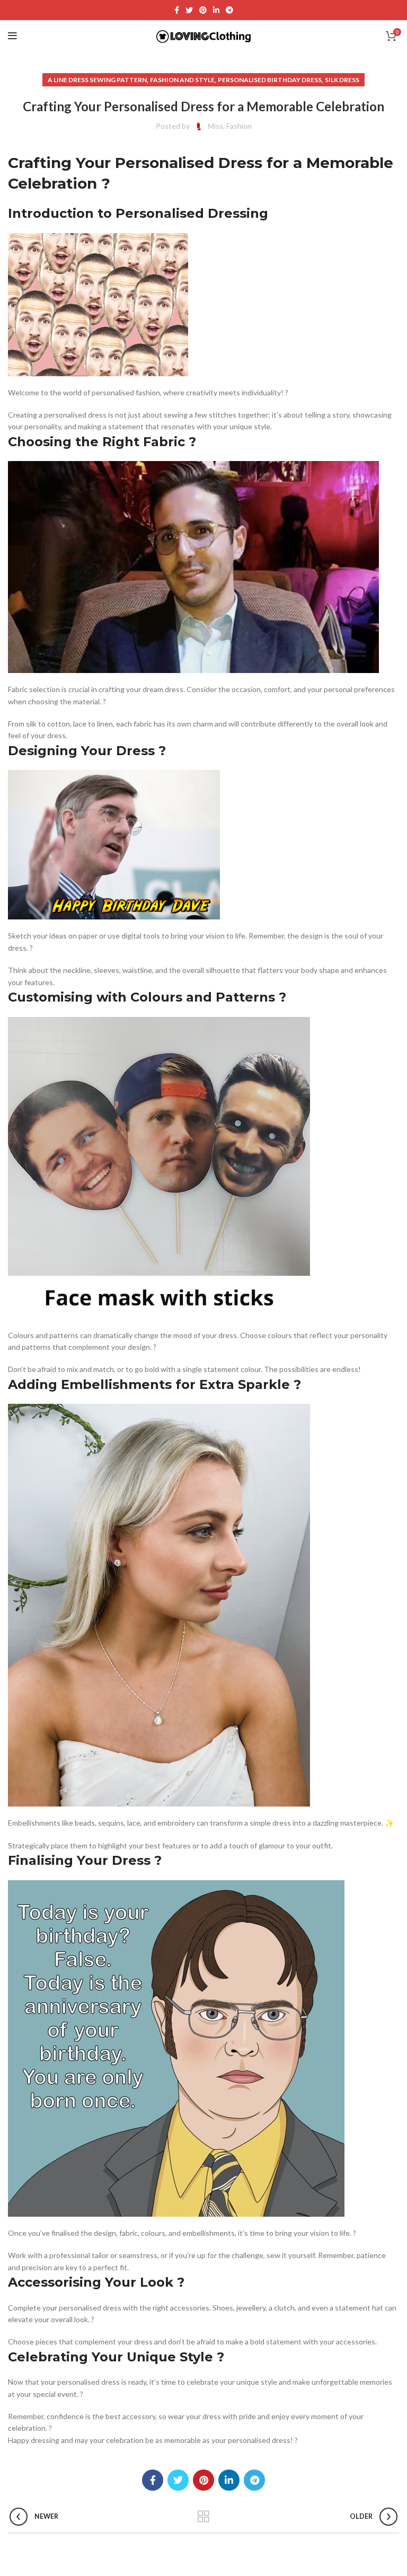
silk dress (342, 80)
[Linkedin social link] (216, 10)
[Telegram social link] (229, 10)
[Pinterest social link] (203, 10)
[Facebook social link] (177, 10)
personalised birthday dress (270, 80)
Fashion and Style (182, 80)
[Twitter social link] (189, 10)
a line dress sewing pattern (97, 80)
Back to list (204, 2517)
